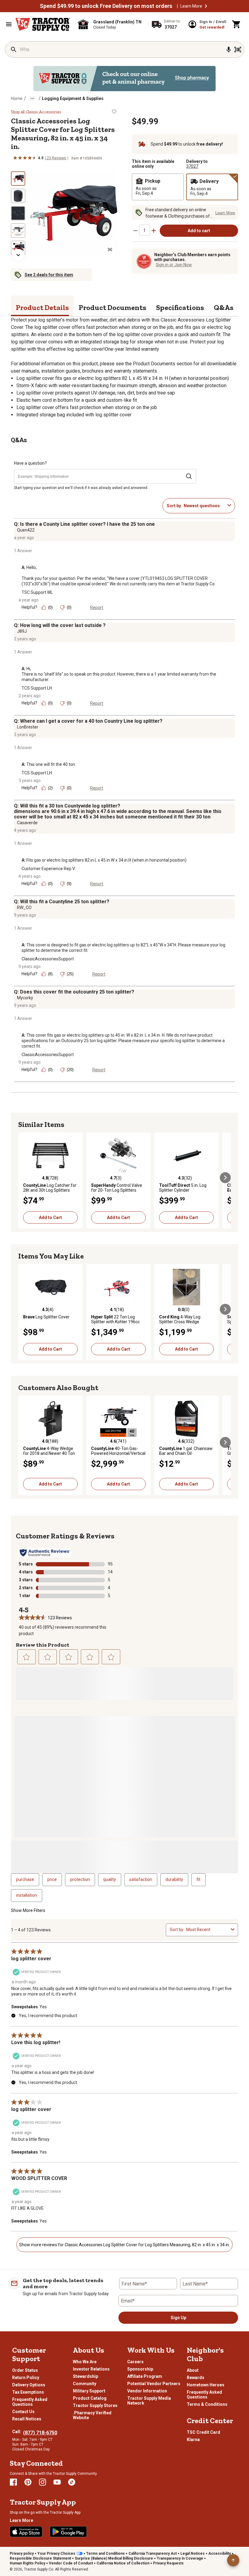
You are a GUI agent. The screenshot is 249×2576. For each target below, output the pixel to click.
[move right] (225, 1178)
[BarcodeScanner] (238, 50)
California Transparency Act (153, 2554)
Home (17, 98)
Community (85, 2384)
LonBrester (28, 727)
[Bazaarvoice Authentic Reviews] (45, 1553)
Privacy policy (22, 2554)
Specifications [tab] (180, 307)
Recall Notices (27, 2419)
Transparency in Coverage (180, 2558)
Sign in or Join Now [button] (174, 265)
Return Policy (26, 2378)
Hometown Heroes (206, 2385)
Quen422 (26, 530)
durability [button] (174, 1879)
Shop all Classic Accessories (36, 112)
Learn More (191, 6)
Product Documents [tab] (113, 307)
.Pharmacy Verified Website (92, 2415)
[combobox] (204, 506)
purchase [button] (25, 1879)
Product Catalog (90, 2398)
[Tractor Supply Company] (43, 24)
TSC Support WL (37, 592)
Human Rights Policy (27, 2563)
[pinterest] (28, 2482)
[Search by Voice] (229, 50)
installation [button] (27, 1895)
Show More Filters (28, 1910)
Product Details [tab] (42, 307)
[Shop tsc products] (124, 79)
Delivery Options (29, 2385)
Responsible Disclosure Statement (40, 2558)
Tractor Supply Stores (95, 2406)
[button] (206, 6)
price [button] (52, 1879)
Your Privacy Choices (56, 2554)
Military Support (89, 2391)
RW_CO (24, 907)
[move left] (24, 1178)
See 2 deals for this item (49, 275)
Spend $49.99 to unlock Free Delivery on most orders (106, 6)
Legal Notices (193, 2554)
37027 (192, 166)
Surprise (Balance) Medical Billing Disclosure (114, 2558)
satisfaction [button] (141, 1879)
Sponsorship (140, 2369)
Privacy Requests (168, 2563)
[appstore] (26, 2532)
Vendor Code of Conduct (71, 2563)
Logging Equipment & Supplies (73, 98)
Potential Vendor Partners (154, 2384)
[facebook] (13, 2482)
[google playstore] (68, 2532)
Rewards (196, 2378)
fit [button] (198, 1879)
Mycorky (25, 998)
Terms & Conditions (207, 2404)
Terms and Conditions (106, 2554)
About (193, 2370)
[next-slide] (18, 255)
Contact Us (23, 2412)
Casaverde (27, 823)
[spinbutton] (145, 230)
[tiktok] (72, 2482)
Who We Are (85, 2362)
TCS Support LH (37, 688)
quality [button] (110, 1879)
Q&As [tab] (224, 307)
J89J (22, 631)
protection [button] (80, 1879)
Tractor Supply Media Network (149, 2401)
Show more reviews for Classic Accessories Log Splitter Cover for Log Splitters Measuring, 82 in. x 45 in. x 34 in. (124, 2245)
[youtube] (57, 2482)
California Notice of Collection (123, 2563)
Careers (135, 2362)
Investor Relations (91, 2369)
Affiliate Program (145, 2376)
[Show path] (32, 98)
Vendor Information (147, 2391)
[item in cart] (237, 24)
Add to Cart (50, 1217)
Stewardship (85, 2376)
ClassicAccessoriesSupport (48, 959)
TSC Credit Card (203, 2432)
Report (97, 608)
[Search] (14, 50)
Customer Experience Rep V (48, 869)
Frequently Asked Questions (30, 2402)
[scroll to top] (233, 2560)
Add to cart (199, 231)
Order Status (25, 2370)
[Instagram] (43, 2482)
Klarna (193, 2440)
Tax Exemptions (28, 2392)
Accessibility (220, 2554)
